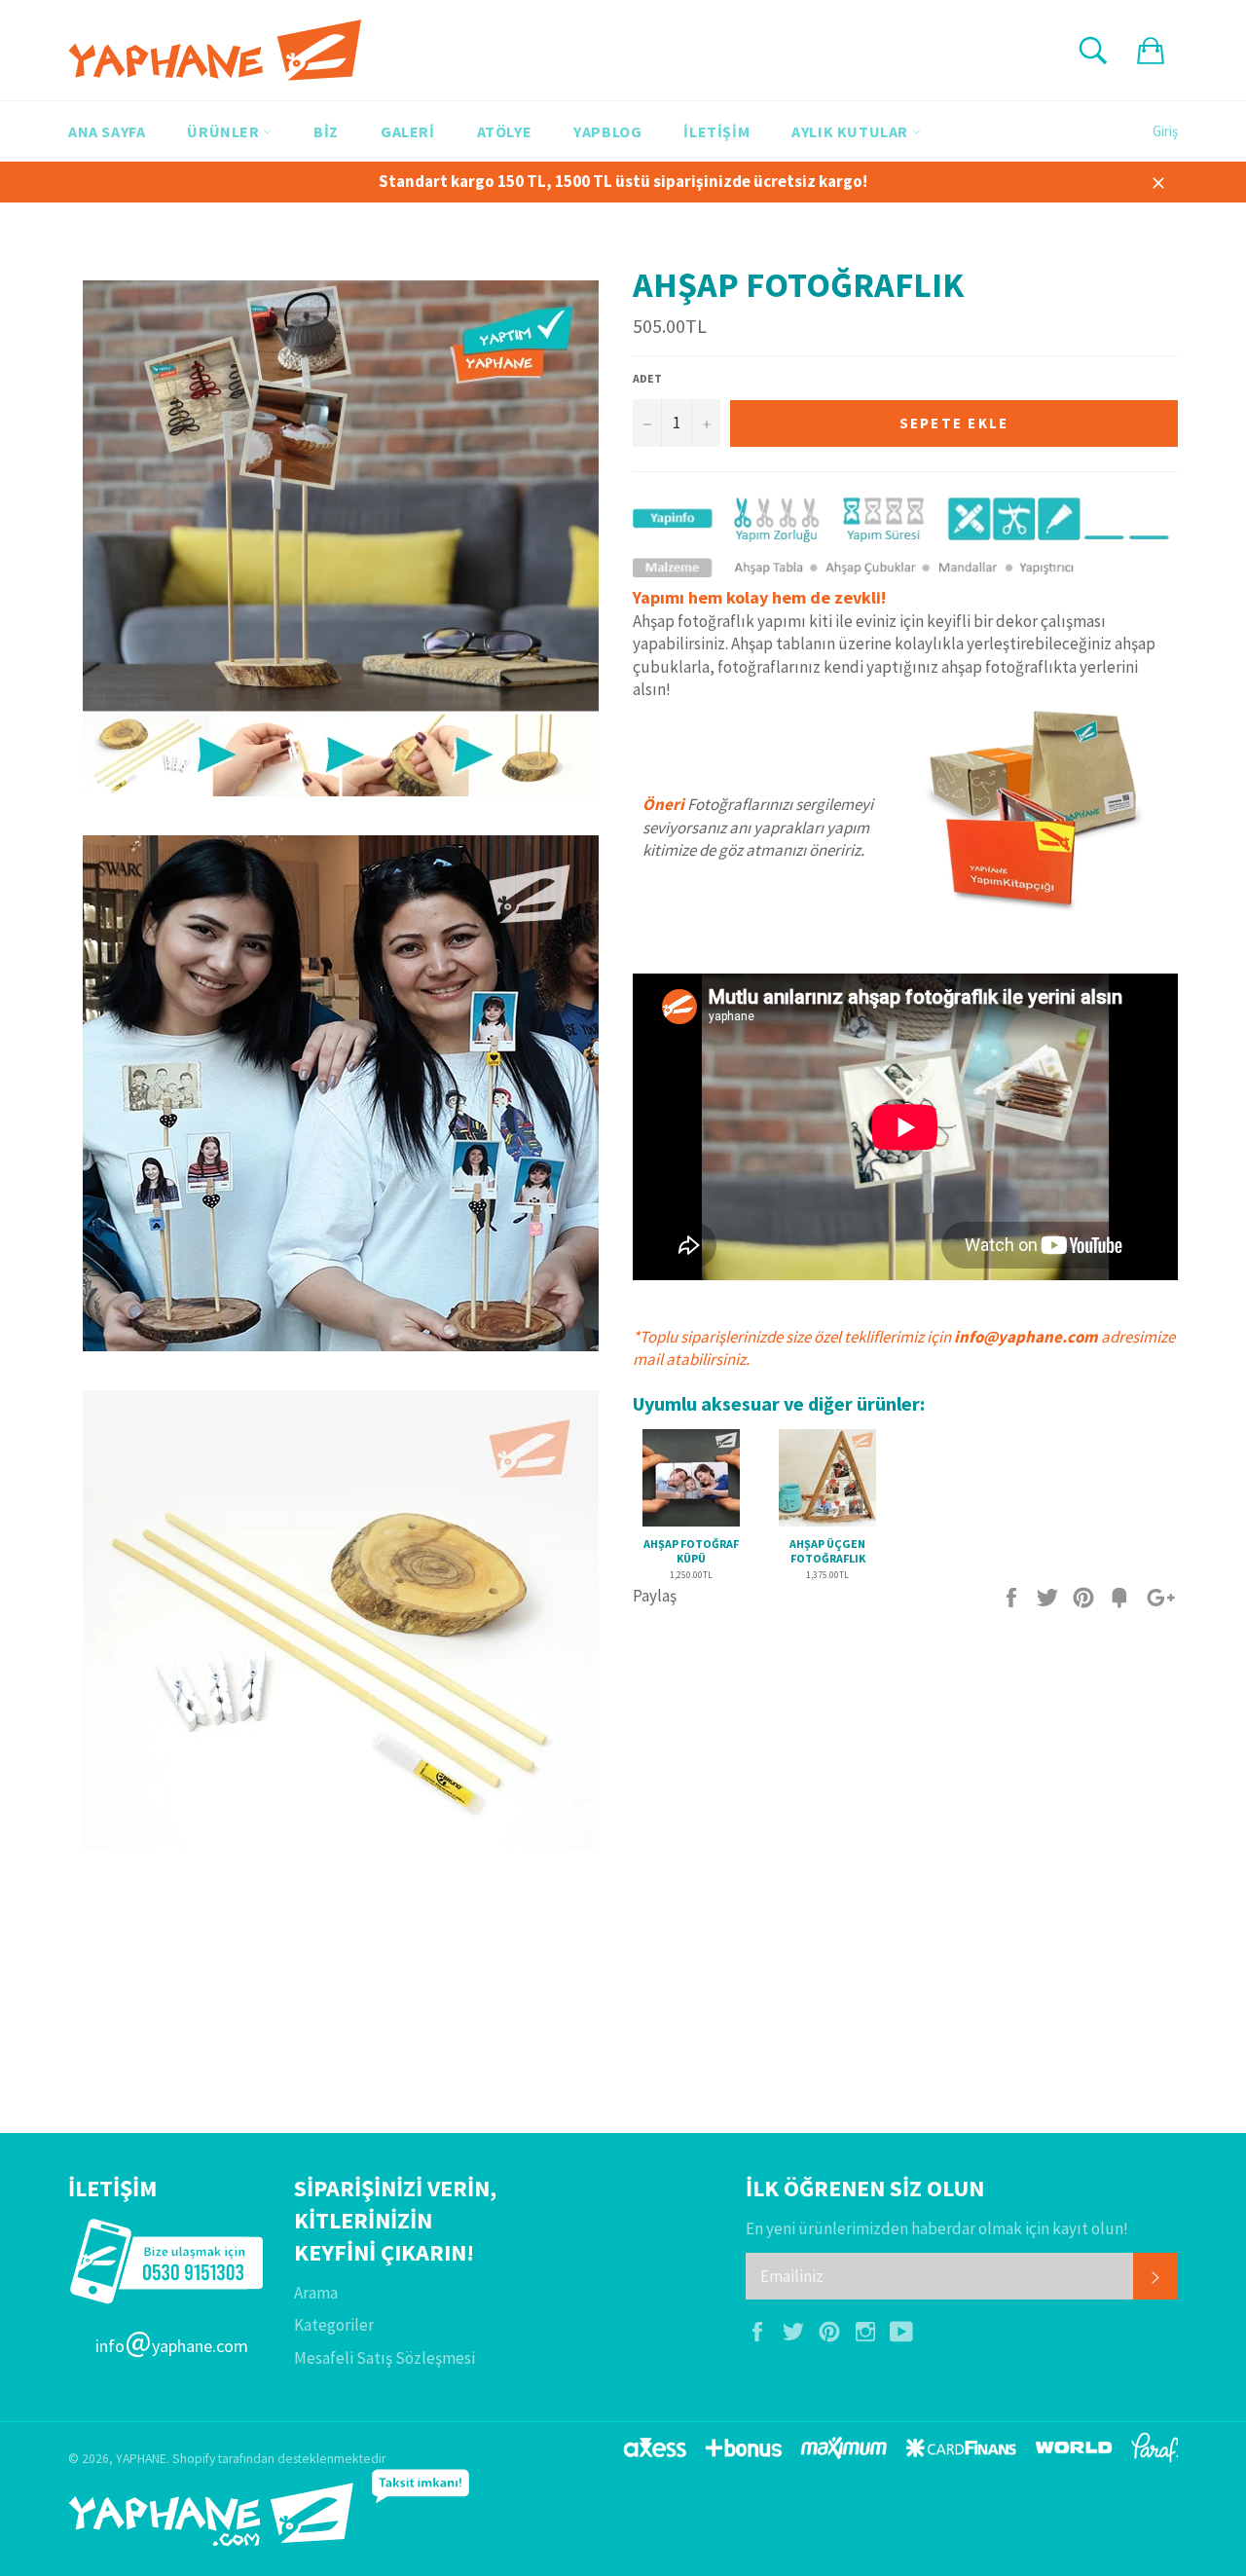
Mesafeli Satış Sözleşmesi (385, 2358)
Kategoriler (334, 2325)
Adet (647, 378)
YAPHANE (141, 2459)
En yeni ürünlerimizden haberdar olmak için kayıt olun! (937, 2228)
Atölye (505, 131)
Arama (316, 2293)
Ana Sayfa (107, 131)
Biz (326, 131)
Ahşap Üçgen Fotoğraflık (827, 1551)
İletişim (716, 131)
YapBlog (607, 131)
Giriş (1165, 131)
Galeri (408, 131)
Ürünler (225, 131)
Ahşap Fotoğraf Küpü (691, 1551)
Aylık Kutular (851, 131)
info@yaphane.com (1026, 1337)
